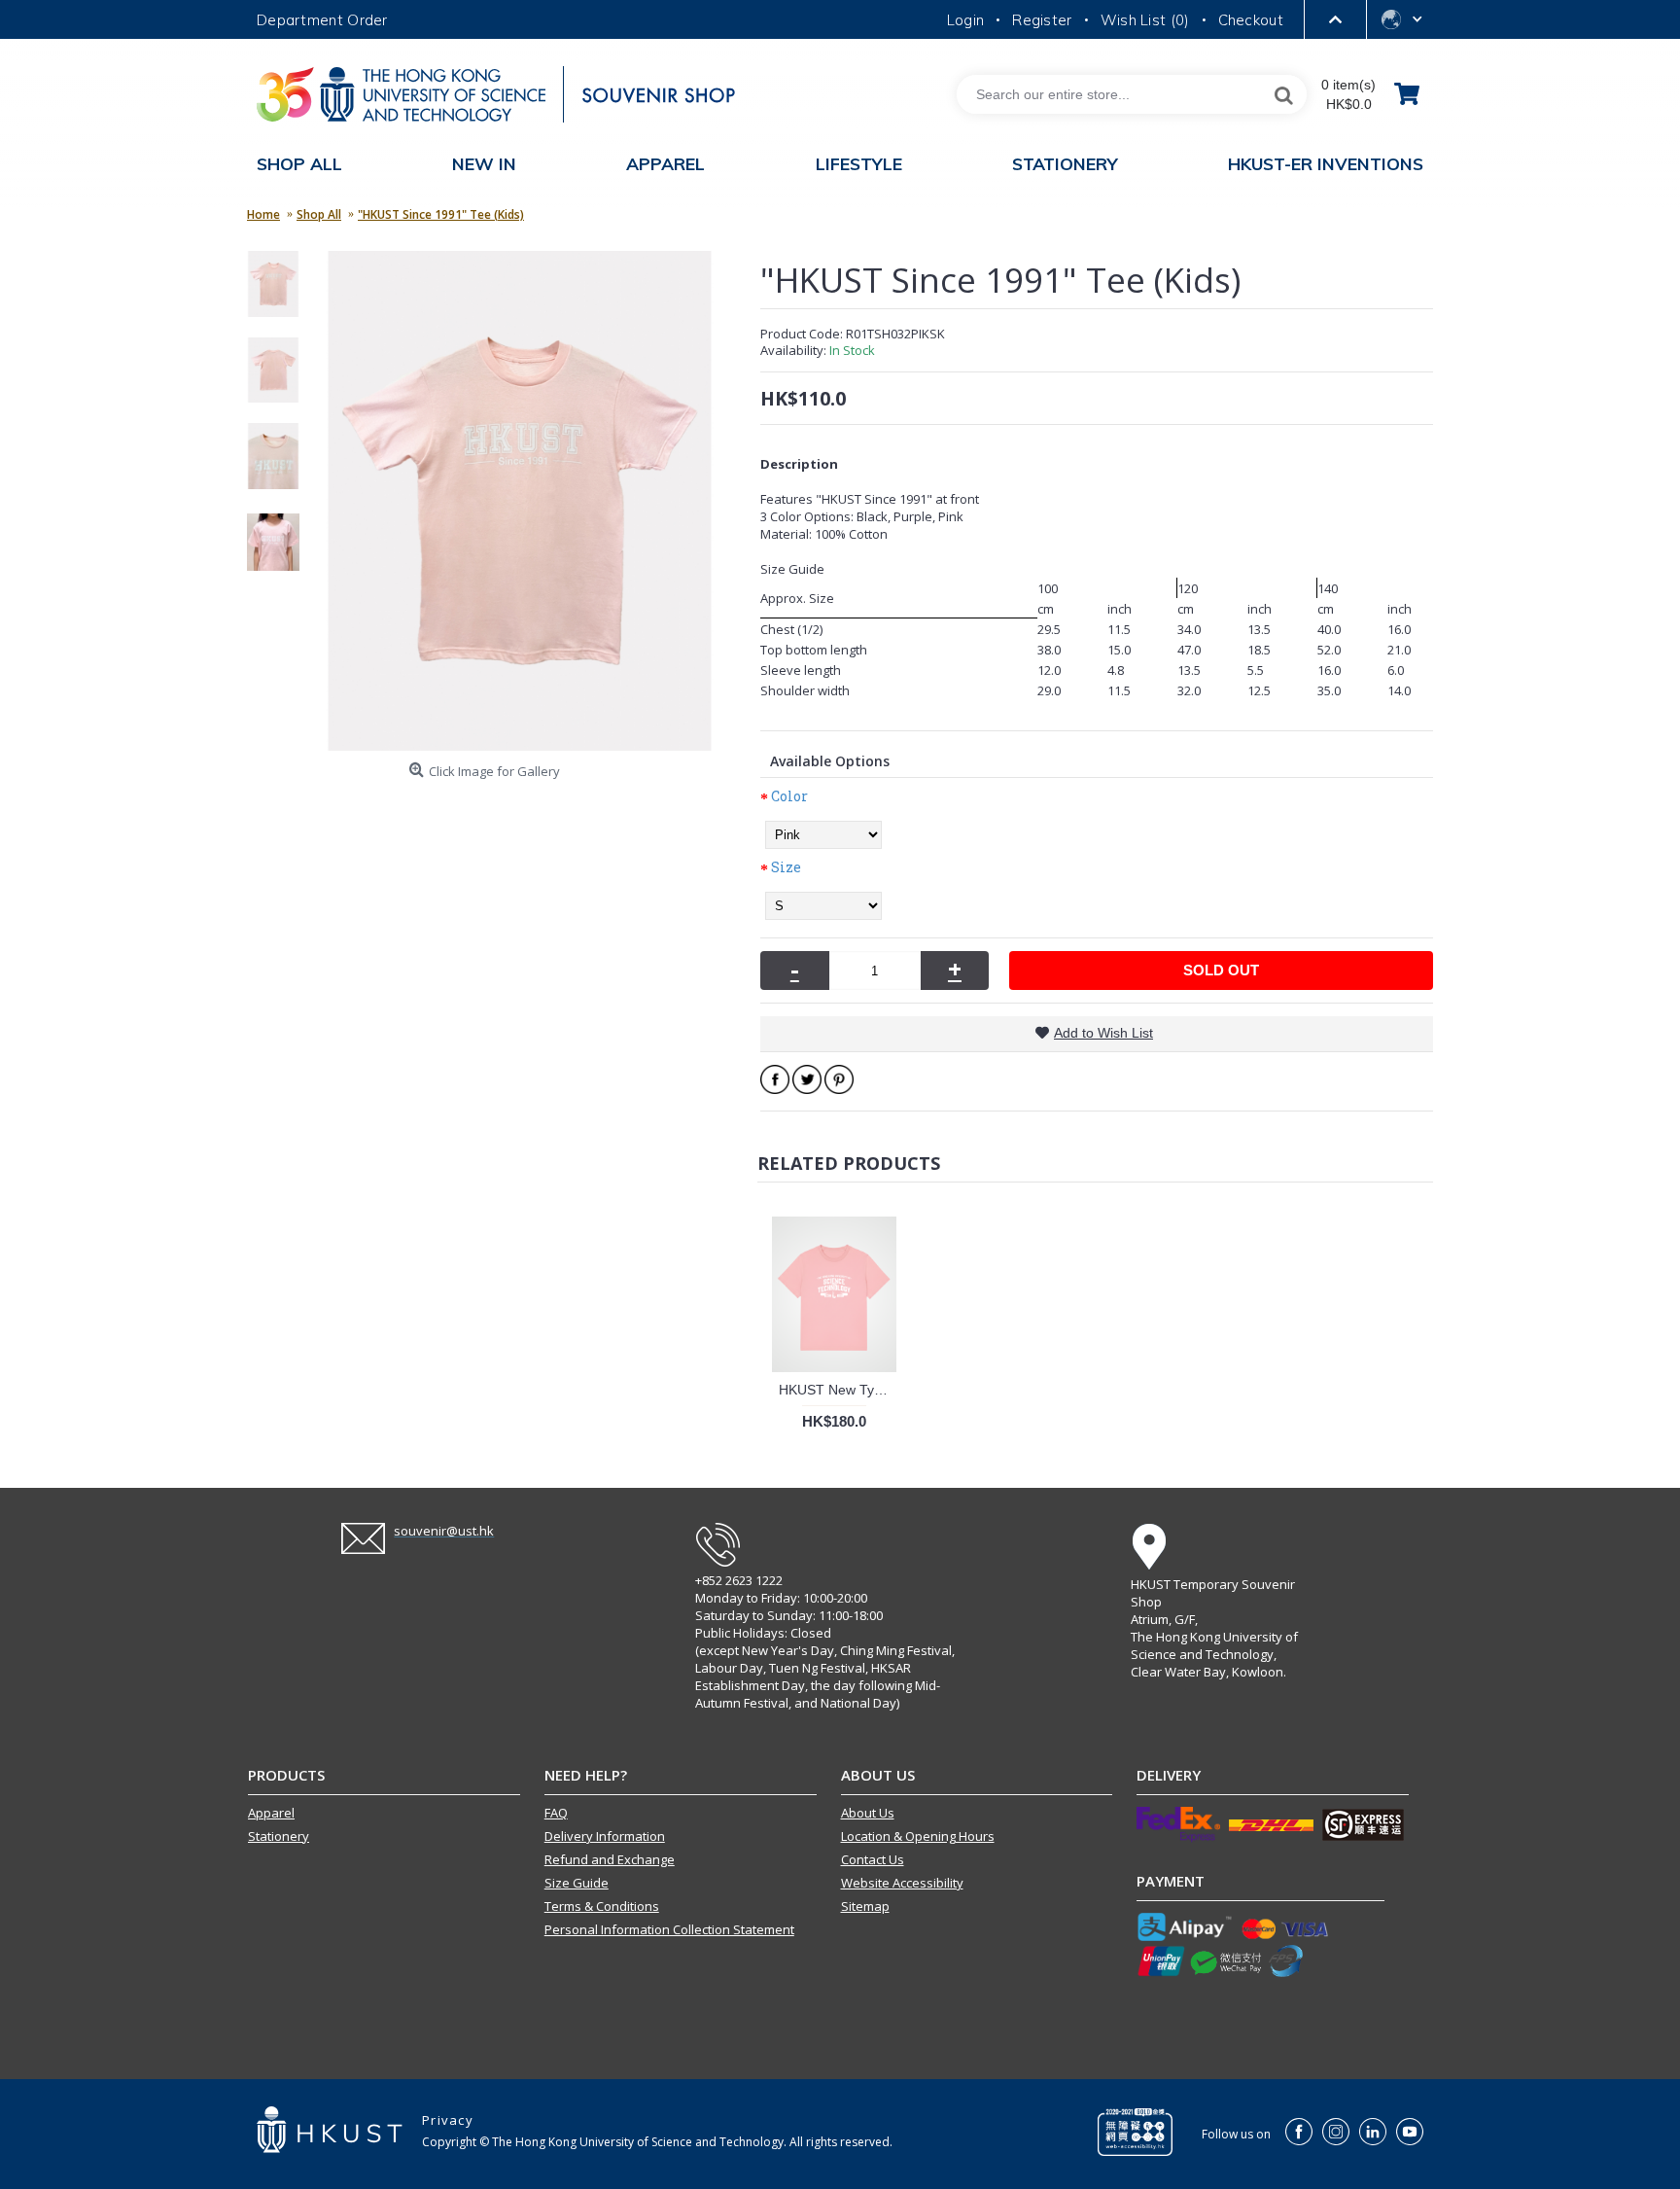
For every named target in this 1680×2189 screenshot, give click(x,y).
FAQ (556, 1813)
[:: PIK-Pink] (280, 292)
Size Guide (577, 1883)
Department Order (322, 20)
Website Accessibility (902, 1883)
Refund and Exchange (610, 1859)
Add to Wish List (1103, 1033)
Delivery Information (605, 1836)
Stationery (279, 1836)
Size (786, 867)
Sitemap (865, 1906)
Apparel (271, 1813)
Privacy (448, 2120)
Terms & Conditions (602, 1906)
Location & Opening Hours (918, 1836)
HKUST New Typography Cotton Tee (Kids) (838, 1390)
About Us (868, 1813)
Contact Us (873, 1859)
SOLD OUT (1221, 970)
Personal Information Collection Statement (669, 1929)
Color (789, 796)
